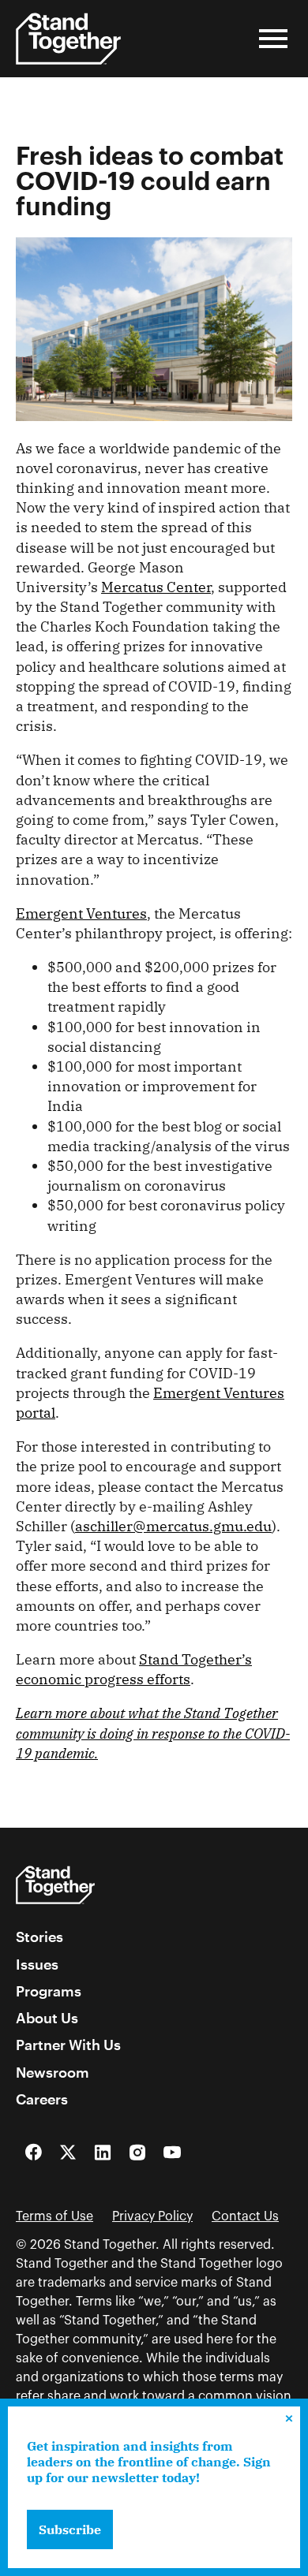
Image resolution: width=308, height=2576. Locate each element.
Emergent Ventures (81, 913)
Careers (42, 2099)
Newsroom (53, 2072)
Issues (37, 1964)
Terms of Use (54, 2216)
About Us (47, 2018)
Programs (49, 1991)
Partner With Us (68, 2045)
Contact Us (245, 2216)
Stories (39, 1937)
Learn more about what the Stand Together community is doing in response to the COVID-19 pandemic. (153, 1733)
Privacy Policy (152, 2216)
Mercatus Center (156, 587)
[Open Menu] (273, 39)
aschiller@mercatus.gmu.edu (173, 1526)
